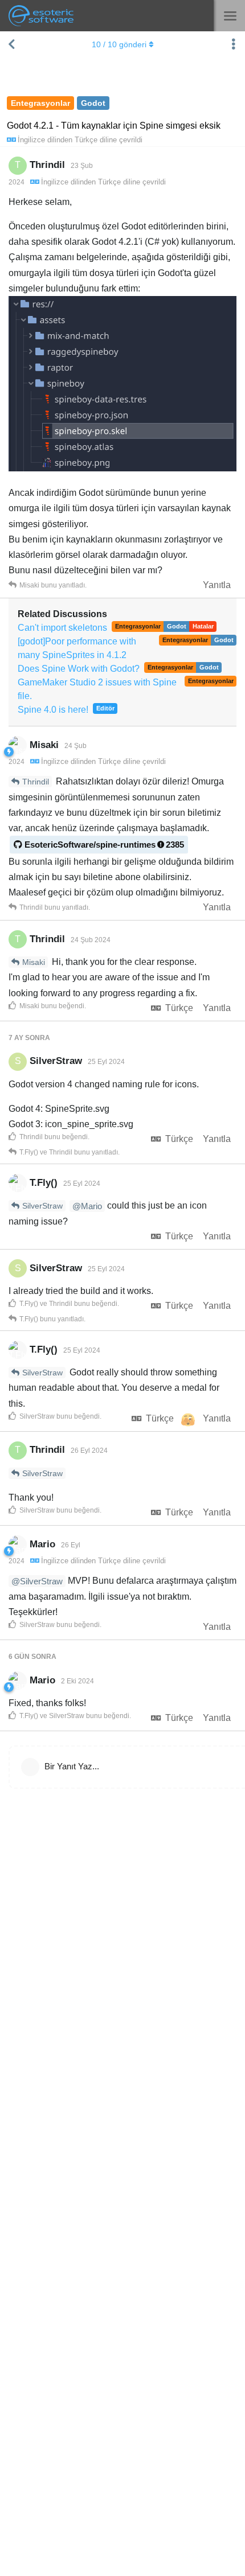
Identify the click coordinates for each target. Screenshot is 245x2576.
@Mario (87, 1206)
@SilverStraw (37, 1581)
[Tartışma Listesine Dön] (11, 44)
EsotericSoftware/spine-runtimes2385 (104, 845)
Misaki (34, 962)
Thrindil (36, 782)
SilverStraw (42, 1206)
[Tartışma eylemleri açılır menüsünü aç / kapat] (234, 44)
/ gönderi (119, 44)
